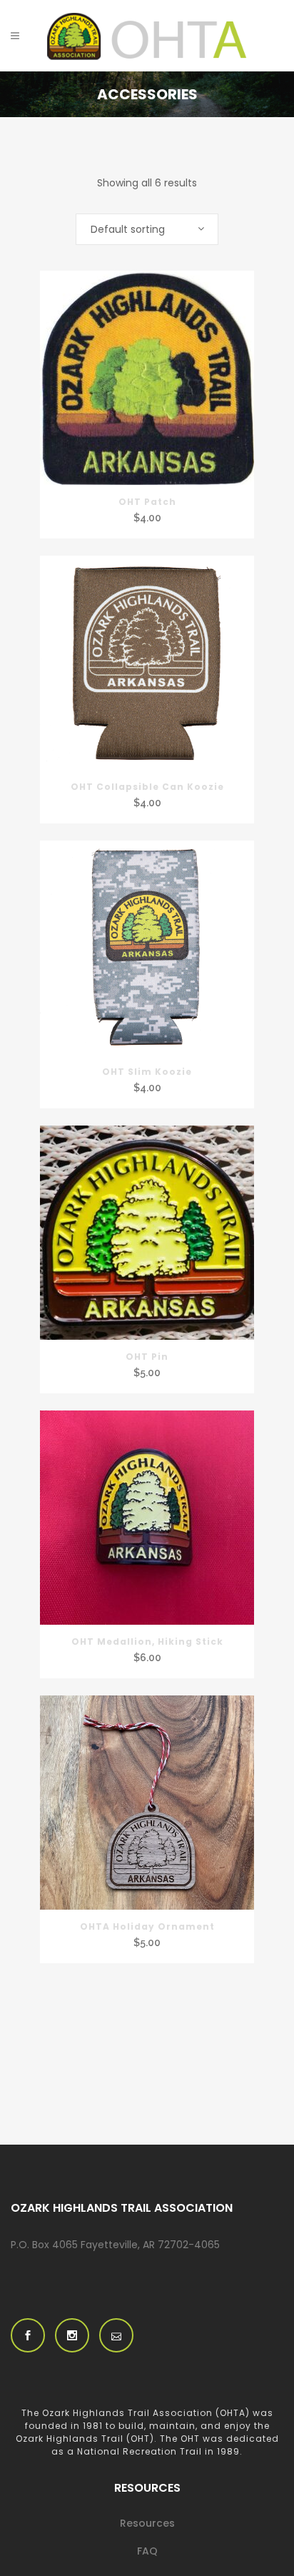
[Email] (116, 2335)
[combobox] (147, 229)
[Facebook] (28, 2335)
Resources (147, 2523)
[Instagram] (72, 2335)
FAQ (147, 2551)
